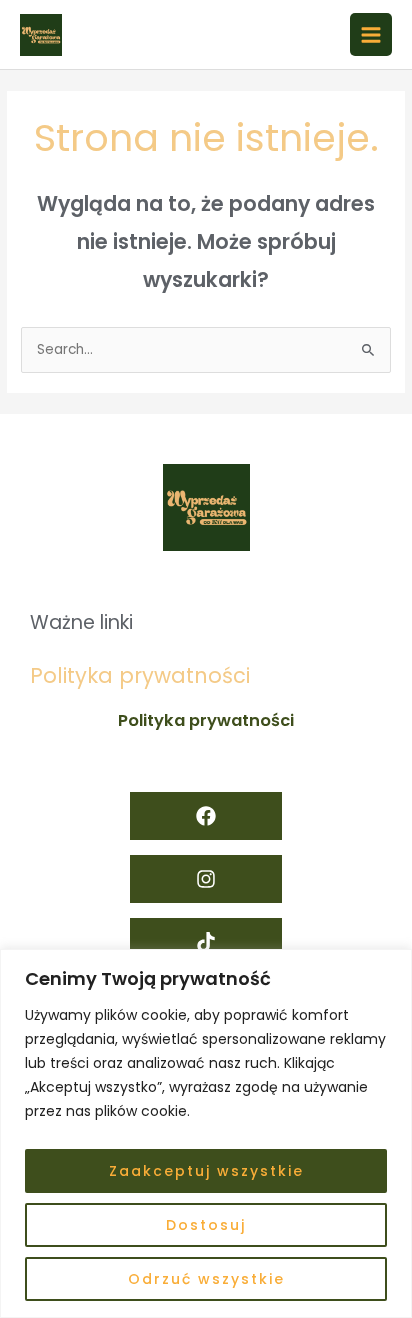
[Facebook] (206, 816)
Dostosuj (206, 1225)
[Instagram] (206, 879)
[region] (206, 1133)
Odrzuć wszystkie (206, 1279)
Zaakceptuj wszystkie (206, 1171)
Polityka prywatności (140, 675)
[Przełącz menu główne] (371, 34)
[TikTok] (206, 942)
